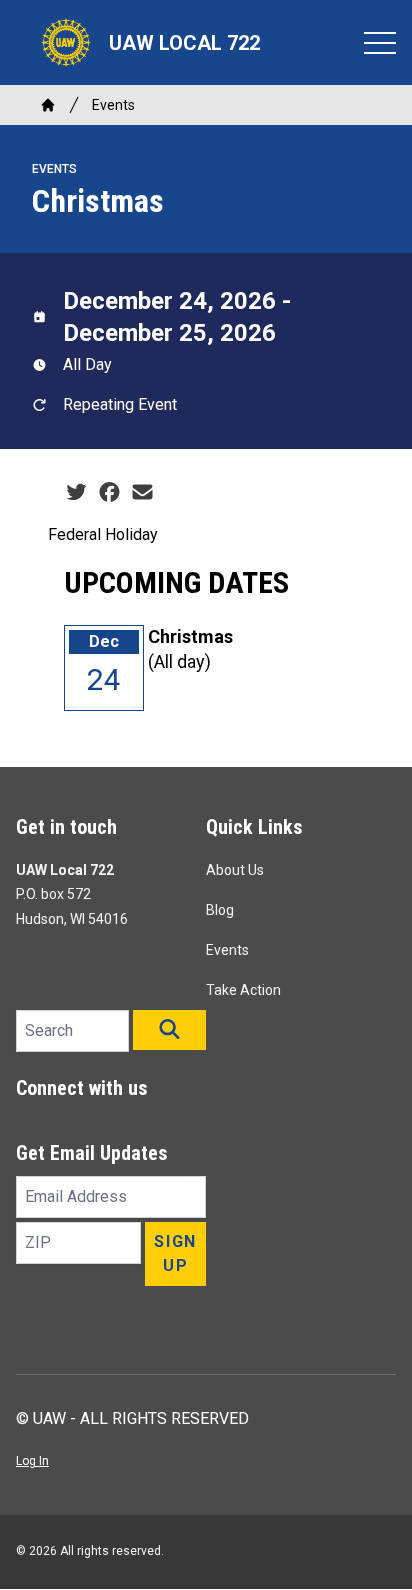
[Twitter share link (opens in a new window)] (76, 493)
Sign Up (175, 1253)
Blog (220, 910)
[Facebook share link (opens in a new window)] (109, 493)
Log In (32, 1461)
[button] (169, 1030)
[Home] (48, 105)
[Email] (142, 493)
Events (113, 105)
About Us (235, 870)
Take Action (243, 990)
